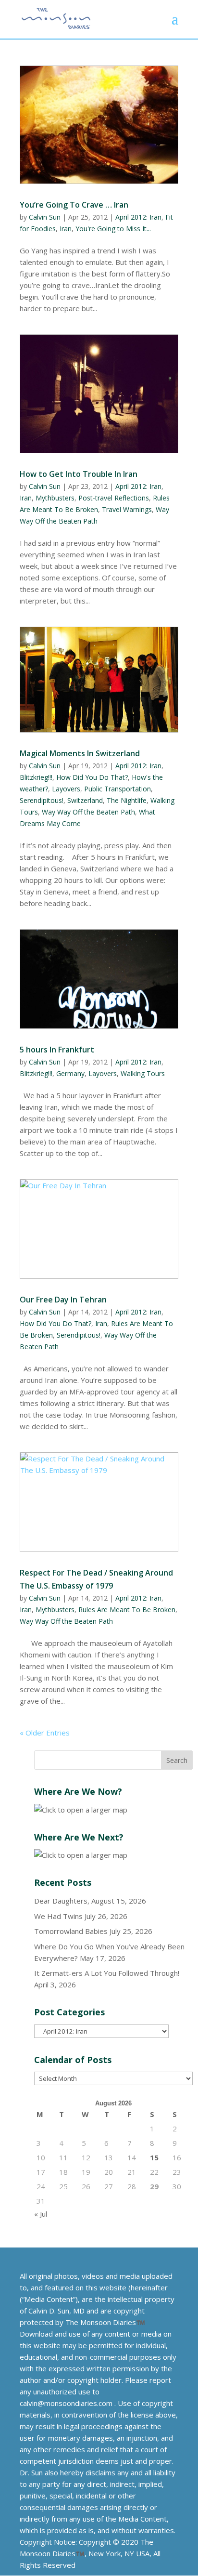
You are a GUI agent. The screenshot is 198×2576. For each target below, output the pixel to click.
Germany (70, 1073)
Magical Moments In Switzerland (80, 753)
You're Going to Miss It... (113, 229)
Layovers (66, 789)
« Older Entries (45, 1733)
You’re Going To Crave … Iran (74, 205)
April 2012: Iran (138, 217)
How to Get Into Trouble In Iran (79, 474)
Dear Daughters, (62, 1901)
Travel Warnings (127, 509)
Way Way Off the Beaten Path (88, 812)
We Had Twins (58, 1916)
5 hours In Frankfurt (57, 1050)
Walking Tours (143, 1073)
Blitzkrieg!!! (36, 777)
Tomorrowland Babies (71, 1931)
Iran (66, 229)
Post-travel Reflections (114, 498)
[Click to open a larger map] (81, 1810)
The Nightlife (127, 800)
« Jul (41, 2214)
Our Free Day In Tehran (63, 1300)
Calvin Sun (45, 217)
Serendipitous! (42, 800)
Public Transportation (118, 789)
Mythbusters (55, 498)
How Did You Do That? (92, 777)
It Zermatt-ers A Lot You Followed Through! (107, 1973)
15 (154, 2157)
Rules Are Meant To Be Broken (127, 1610)
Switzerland (85, 800)
